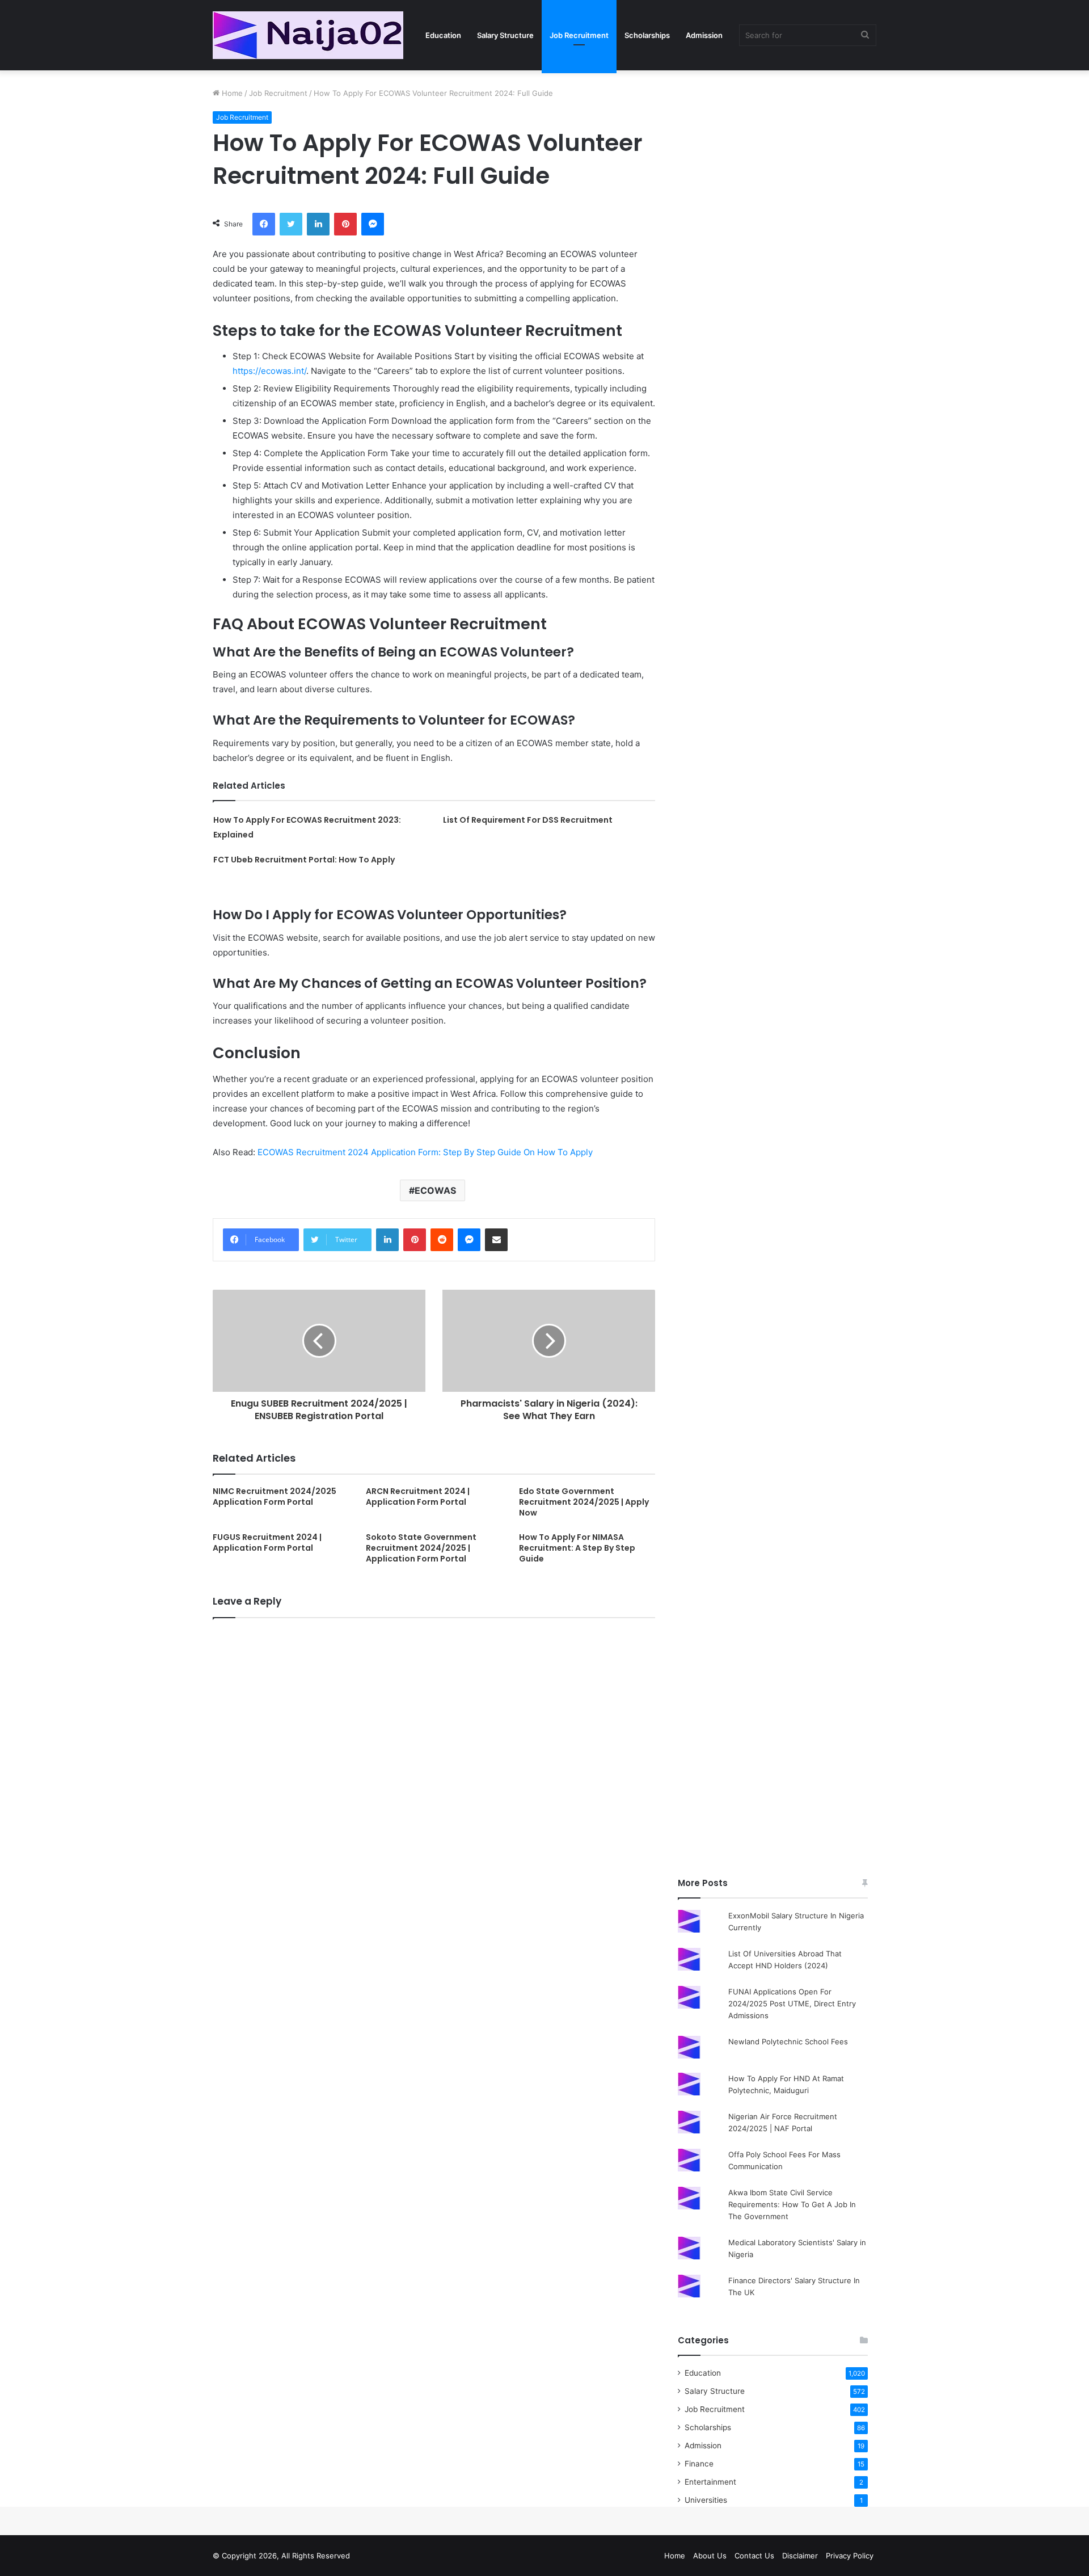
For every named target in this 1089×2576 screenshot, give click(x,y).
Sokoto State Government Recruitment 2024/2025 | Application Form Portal (421, 1548)
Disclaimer (800, 2556)
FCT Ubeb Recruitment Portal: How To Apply (304, 860)
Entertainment (710, 2482)
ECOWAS (435, 1190)
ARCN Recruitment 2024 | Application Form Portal (418, 1497)
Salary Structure (505, 35)
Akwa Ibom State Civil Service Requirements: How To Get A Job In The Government (792, 2204)
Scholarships (647, 35)
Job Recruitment (579, 35)
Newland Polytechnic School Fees (788, 2042)
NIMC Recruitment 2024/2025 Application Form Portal (275, 1497)
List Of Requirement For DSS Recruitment (528, 820)
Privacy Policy (850, 2556)
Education (443, 35)
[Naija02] (308, 35)
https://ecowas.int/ (269, 371)
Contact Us (754, 2556)
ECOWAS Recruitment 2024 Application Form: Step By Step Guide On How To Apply (425, 1152)
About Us (710, 2556)
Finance (699, 2464)
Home (231, 93)
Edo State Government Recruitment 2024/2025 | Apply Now (584, 1502)
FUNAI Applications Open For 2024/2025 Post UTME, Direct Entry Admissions (792, 2003)
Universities (706, 2500)
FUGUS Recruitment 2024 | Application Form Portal (267, 1542)
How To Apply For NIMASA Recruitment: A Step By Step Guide (577, 1548)
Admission (704, 35)
